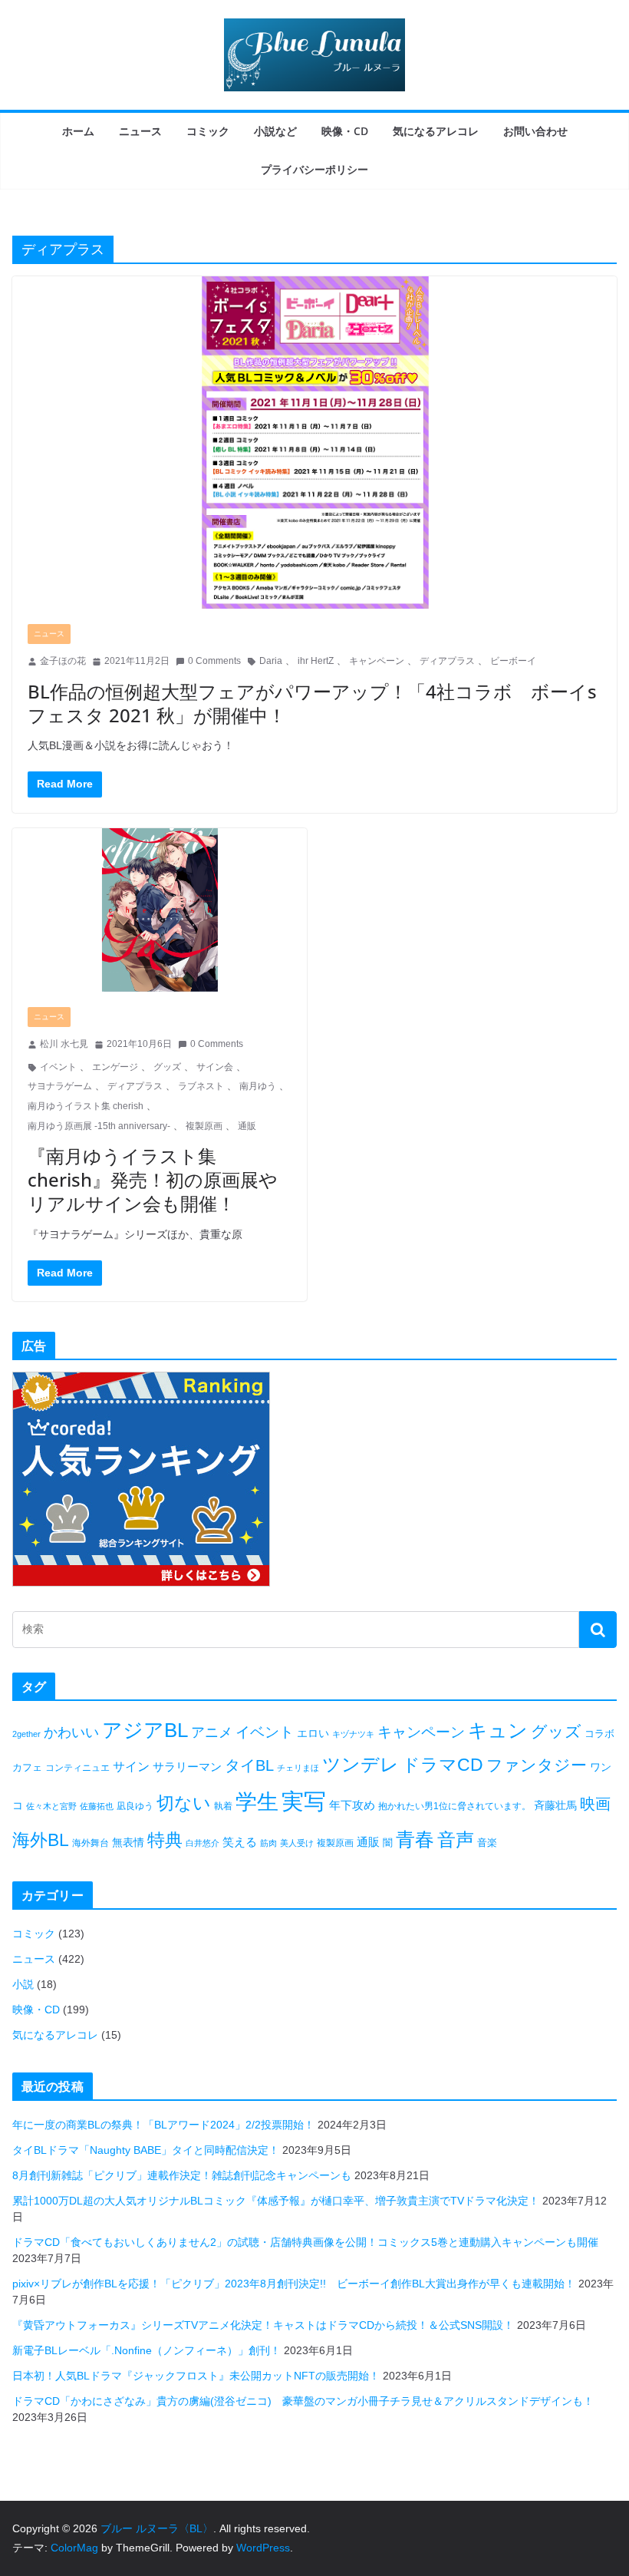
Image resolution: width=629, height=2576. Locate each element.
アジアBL (145, 1730)
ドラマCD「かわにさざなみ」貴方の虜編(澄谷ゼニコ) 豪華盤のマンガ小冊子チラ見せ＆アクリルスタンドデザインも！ (303, 2401)
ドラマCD (443, 1765)
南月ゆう (258, 1086)
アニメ (212, 1732)
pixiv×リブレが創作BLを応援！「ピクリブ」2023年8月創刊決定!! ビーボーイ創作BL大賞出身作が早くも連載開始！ (294, 2284)
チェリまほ (298, 1768)
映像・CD (345, 131)
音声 (456, 1840)
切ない (184, 1803)
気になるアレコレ (436, 131)
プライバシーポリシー (314, 169)
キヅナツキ (353, 1734)
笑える (240, 1842)
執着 (223, 1806)
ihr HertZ (316, 661)
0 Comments (214, 661)
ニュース (140, 131)
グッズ (167, 1067)
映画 (595, 1804)
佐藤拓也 (97, 1806)
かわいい (71, 1732)
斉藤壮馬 (555, 1805)
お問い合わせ (535, 131)
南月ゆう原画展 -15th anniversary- (99, 1126)
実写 (304, 1801)
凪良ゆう (135, 1806)
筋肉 (268, 1843)
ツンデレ (361, 1765)
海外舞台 (91, 1843)
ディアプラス (447, 661)
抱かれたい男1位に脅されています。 (454, 1806)
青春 (415, 1839)
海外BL (41, 1840)
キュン (498, 1730)
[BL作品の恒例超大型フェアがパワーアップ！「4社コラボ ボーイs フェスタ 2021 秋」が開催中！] (314, 443)
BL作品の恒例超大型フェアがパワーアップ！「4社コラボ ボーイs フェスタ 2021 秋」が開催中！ (312, 703)
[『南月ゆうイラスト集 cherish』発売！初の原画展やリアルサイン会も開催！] (160, 910)
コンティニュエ (77, 1768)
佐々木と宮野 (51, 1806)
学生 (257, 1802)
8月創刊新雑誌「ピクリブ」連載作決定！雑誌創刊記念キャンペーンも (182, 2175)
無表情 (128, 1842)
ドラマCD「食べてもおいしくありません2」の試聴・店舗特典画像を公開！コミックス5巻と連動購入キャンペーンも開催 (305, 2242)
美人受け (297, 1843)
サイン (131, 1767)
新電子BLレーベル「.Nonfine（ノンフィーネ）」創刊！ (147, 2350)
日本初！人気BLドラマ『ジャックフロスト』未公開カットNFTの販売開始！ (196, 2376)
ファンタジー (537, 1765)
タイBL (249, 1765)
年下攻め (352, 1805)
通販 (247, 1126)
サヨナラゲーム (60, 1086)
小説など (275, 131)
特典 (165, 1840)
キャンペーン (377, 661)
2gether (26, 1734)
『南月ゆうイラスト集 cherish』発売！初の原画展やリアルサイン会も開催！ (153, 1179)
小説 (23, 1984)
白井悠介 (203, 1843)
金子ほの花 (63, 661)
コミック (208, 131)
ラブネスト (201, 1086)
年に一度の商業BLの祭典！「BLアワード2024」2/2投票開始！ (163, 2125)
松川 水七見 (64, 1044)
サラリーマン (187, 1767)
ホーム (78, 131)
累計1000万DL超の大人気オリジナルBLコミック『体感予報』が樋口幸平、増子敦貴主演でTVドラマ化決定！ (276, 2201)
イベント (58, 1067)
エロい (313, 1733)
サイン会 (215, 1067)
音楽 (487, 1843)
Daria (271, 661)
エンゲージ (115, 1067)
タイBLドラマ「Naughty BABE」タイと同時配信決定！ (146, 2150)
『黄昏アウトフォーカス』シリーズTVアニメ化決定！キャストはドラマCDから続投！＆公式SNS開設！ (263, 2325)
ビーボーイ (513, 661)
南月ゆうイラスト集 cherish (86, 1106)
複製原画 (204, 1126)
